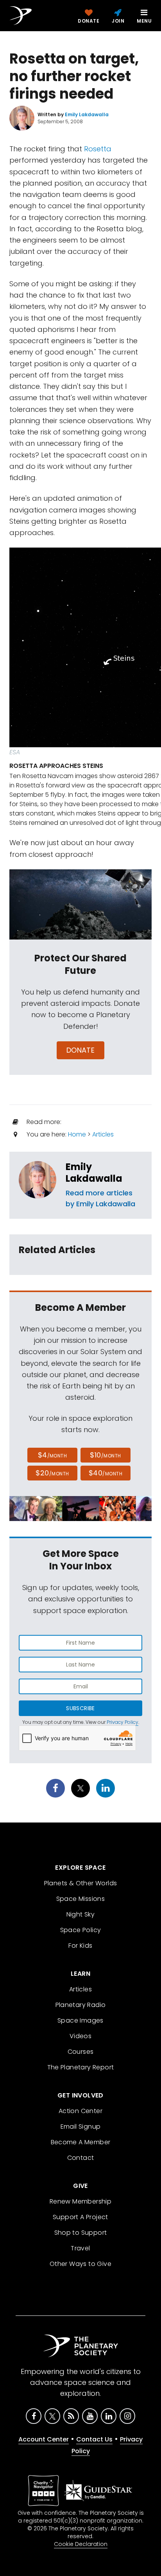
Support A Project (80, 2217)
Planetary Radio (81, 2005)
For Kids (80, 1946)
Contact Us (94, 2439)
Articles (103, 1134)
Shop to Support (81, 2233)
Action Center (80, 2111)
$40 (106, 1473)
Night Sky (81, 1914)
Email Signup (81, 2127)
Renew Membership (80, 2201)
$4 (53, 1455)
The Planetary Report (81, 2067)
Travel (80, 2248)
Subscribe (80, 1708)
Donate (81, 1050)
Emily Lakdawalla (94, 1173)
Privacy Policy (123, 1722)
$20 (52, 1473)
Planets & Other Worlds (81, 1883)
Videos (80, 2036)
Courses (81, 2052)
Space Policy (81, 1930)
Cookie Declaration (81, 2544)
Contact (81, 2158)
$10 (105, 1455)
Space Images (80, 2020)
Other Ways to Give (80, 2264)
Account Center (44, 2439)
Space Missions (81, 1899)
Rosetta (98, 149)
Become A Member (81, 2142)
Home (77, 1134)
